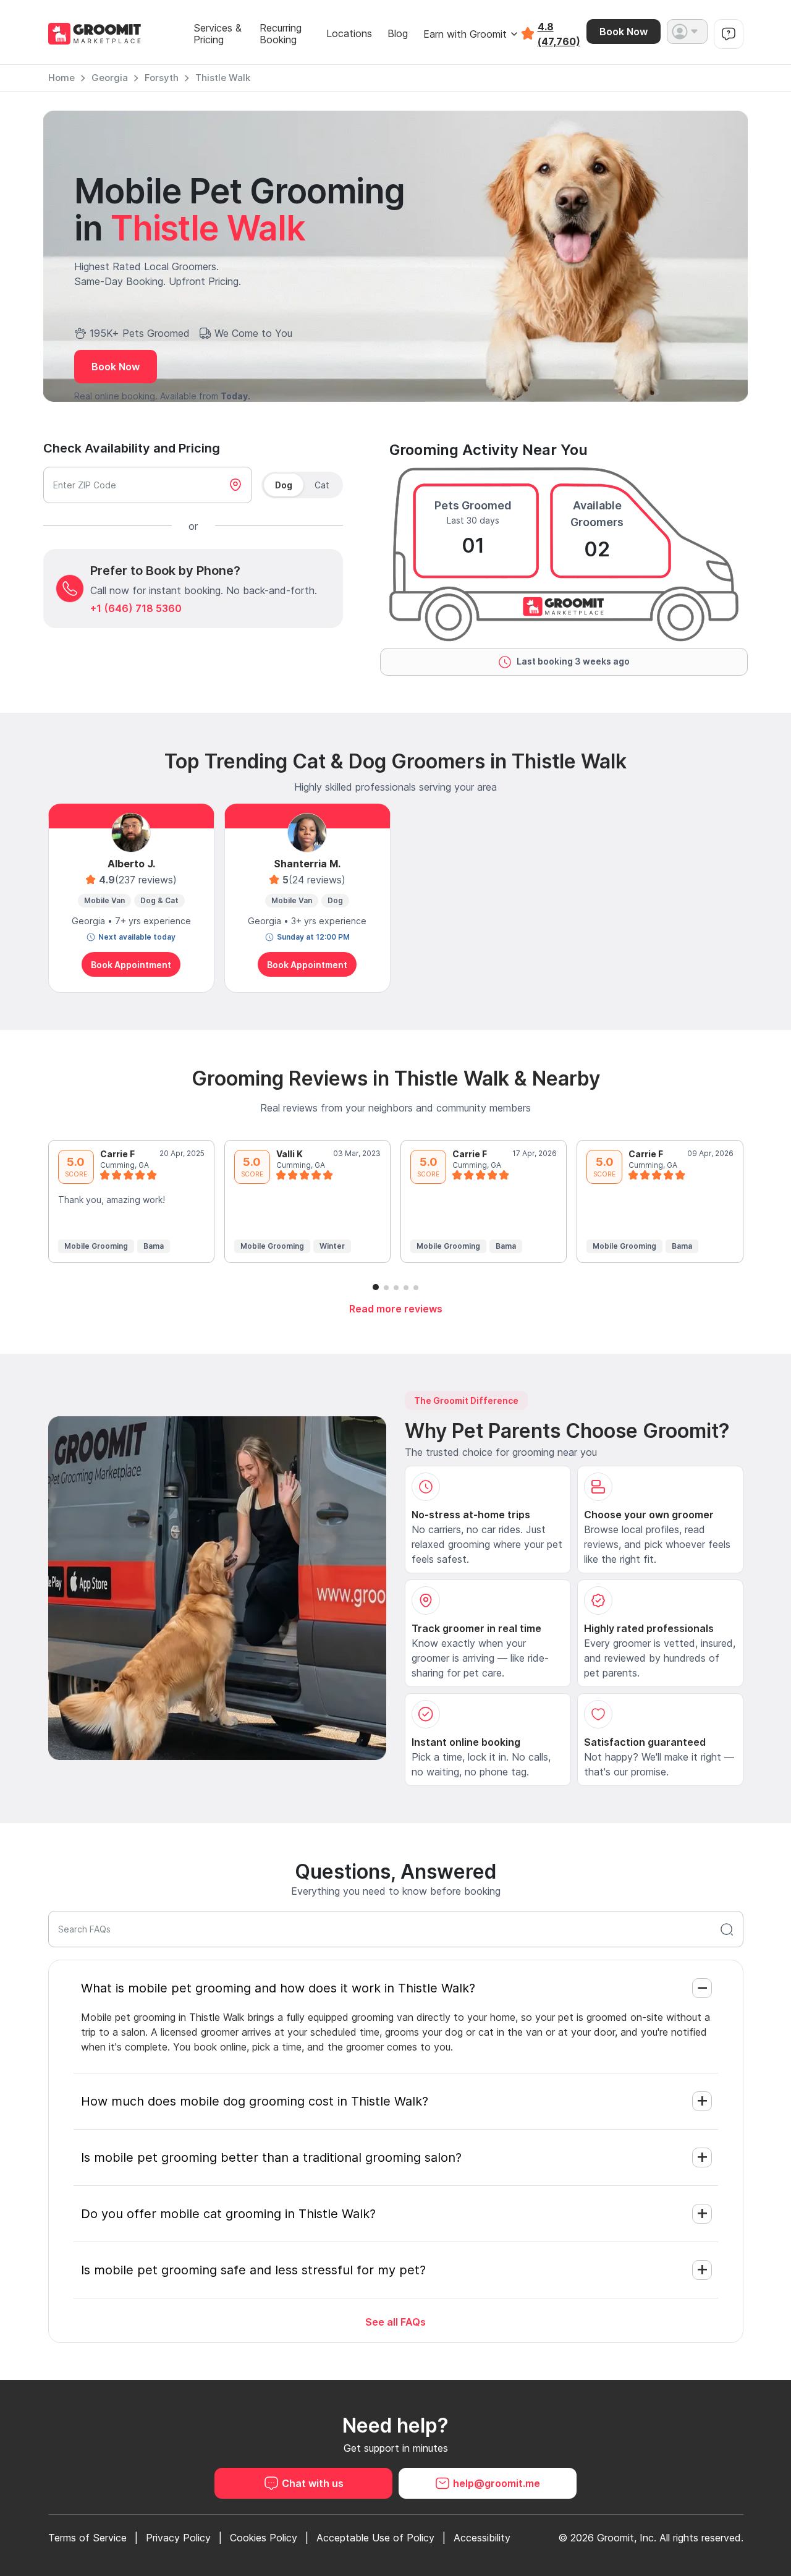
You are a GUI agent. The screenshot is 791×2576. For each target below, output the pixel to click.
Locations (349, 34)
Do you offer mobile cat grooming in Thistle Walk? (228, 2214)
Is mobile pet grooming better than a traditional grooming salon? (271, 2157)
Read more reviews (396, 1309)
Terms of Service (87, 2538)
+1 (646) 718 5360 (136, 608)
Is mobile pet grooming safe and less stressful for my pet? (253, 2270)
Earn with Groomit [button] (465, 34)
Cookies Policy (264, 2538)
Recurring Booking (281, 34)
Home (61, 78)
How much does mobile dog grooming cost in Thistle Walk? (255, 2101)
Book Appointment (131, 965)
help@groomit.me (497, 2483)
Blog (398, 34)
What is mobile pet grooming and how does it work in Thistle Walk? (278, 1988)
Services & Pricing (218, 34)
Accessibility (482, 2538)
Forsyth (162, 78)
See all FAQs (395, 2322)
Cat (322, 485)
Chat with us (313, 2483)
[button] (687, 32)
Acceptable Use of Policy (375, 2538)
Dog (284, 485)
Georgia (110, 78)
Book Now (624, 32)
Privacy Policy (178, 2538)
